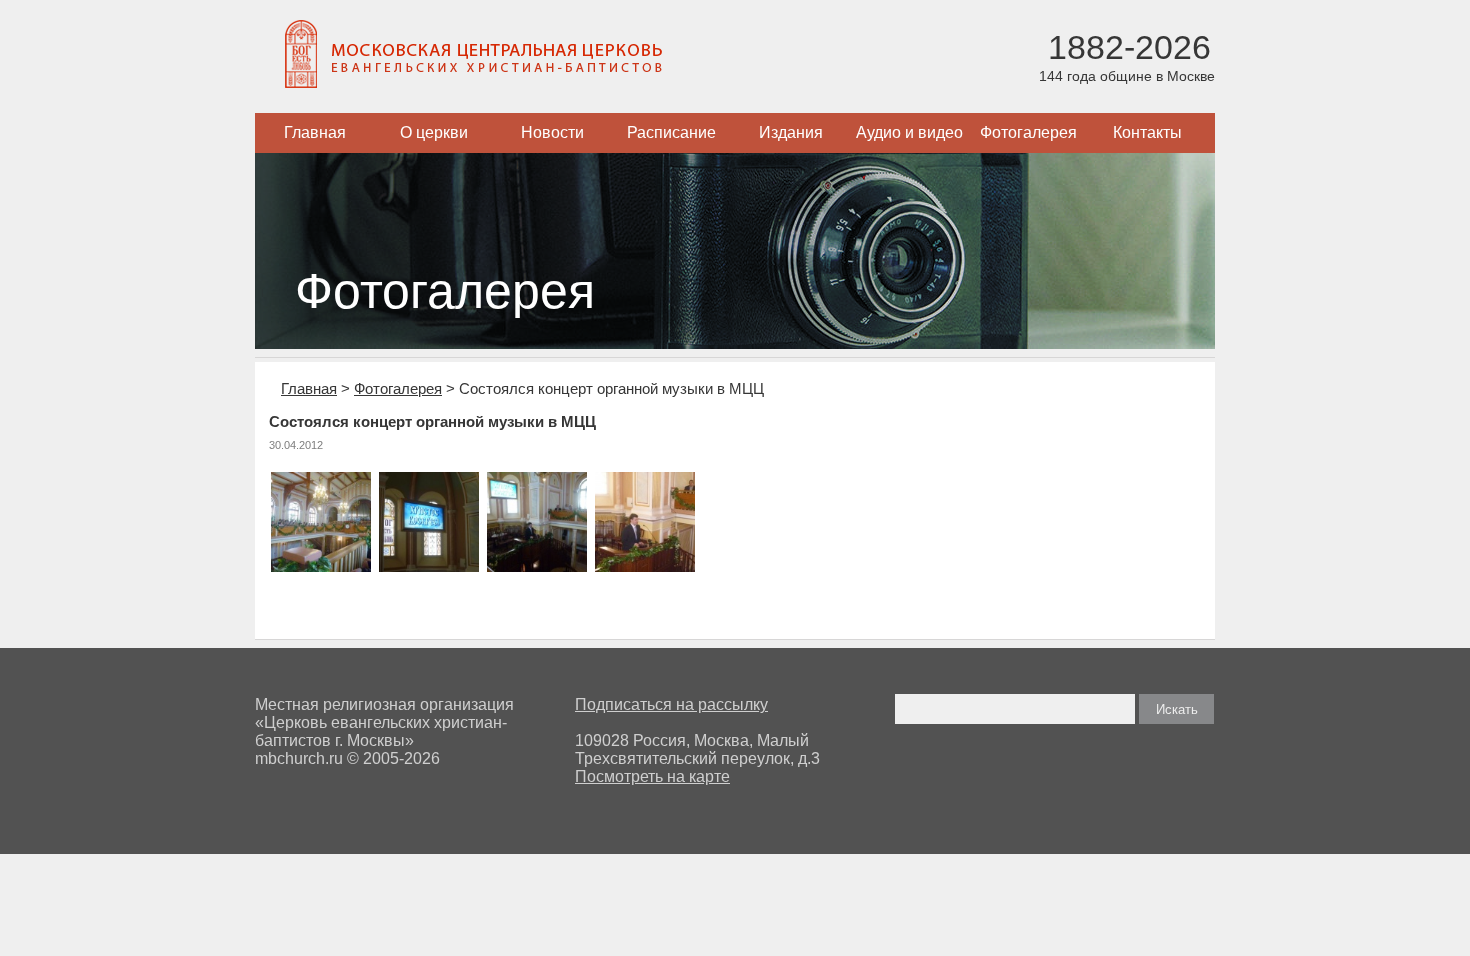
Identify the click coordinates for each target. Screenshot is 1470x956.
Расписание (671, 132)
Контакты (1147, 132)
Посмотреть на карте (652, 776)
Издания (791, 132)
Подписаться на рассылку (671, 704)
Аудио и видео (909, 132)
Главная (315, 132)
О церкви (434, 132)
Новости (552, 132)
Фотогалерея (1028, 132)
